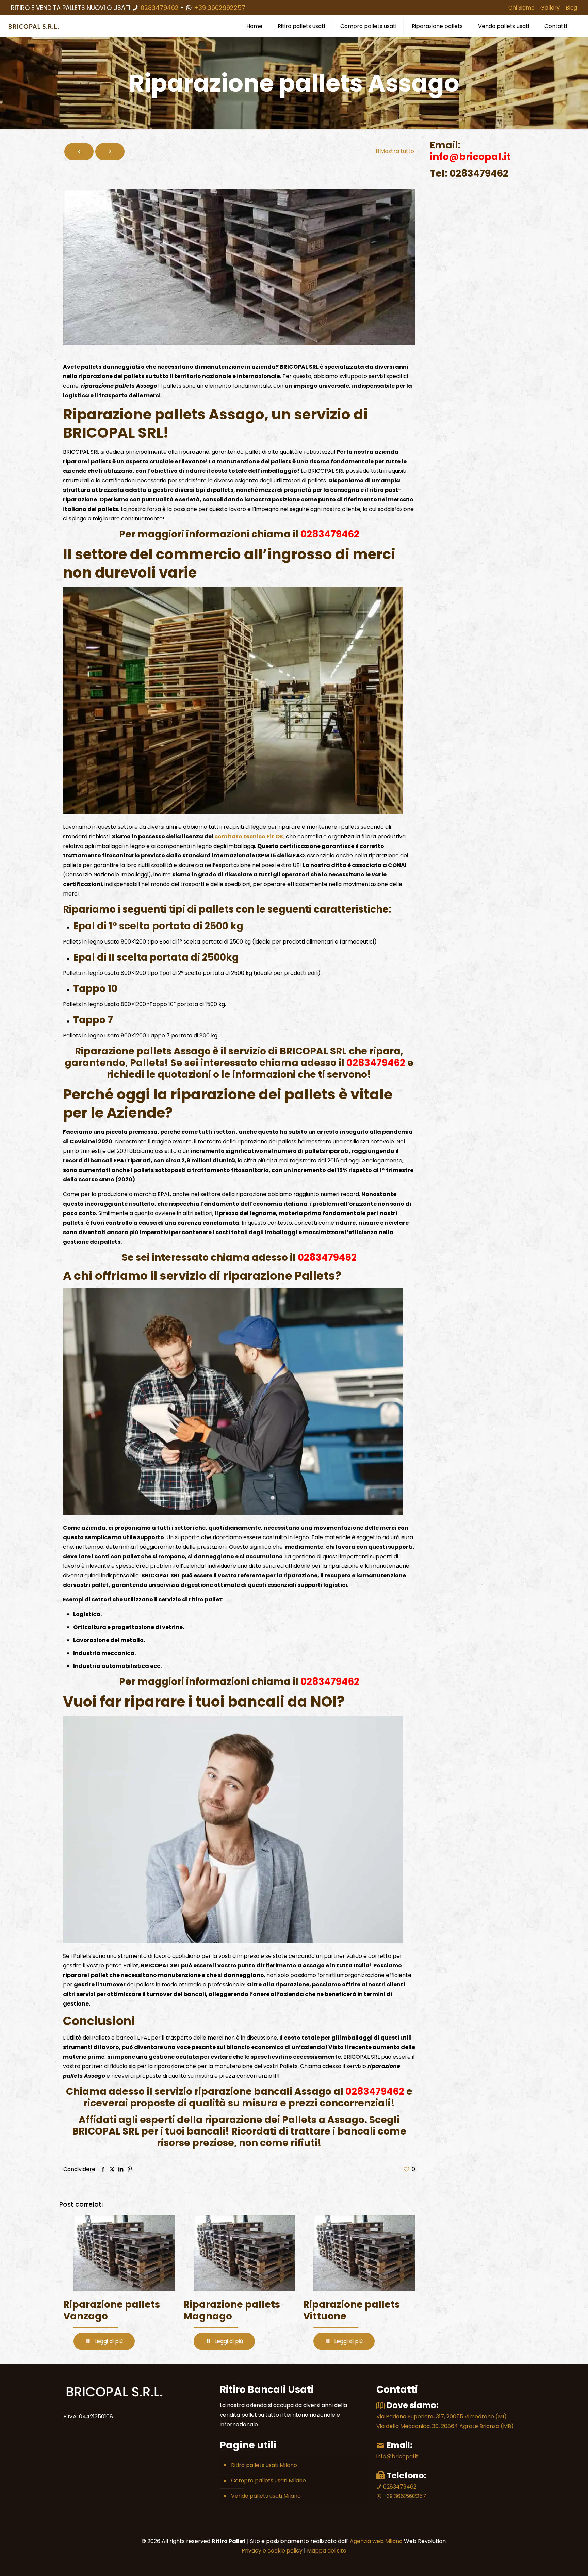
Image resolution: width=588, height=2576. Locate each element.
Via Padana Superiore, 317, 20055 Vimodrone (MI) (442, 2417)
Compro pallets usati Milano (268, 2481)
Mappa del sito (327, 2551)
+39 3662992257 (219, 8)
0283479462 (160, 8)
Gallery (550, 8)
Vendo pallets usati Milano (266, 2496)
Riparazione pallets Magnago (232, 2310)
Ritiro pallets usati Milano (264, 2465)
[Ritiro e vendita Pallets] (34, 26)
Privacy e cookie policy (272, 2551)
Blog (571, 8)
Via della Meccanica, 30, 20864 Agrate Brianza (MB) (445, 2426)
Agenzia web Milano (375, 2541)
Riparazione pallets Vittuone (352, 2310)
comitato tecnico (240, 836)
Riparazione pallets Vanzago (112, 2310)
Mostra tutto (397, 151)
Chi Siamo (521, 8)
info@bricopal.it (397, 2456)
